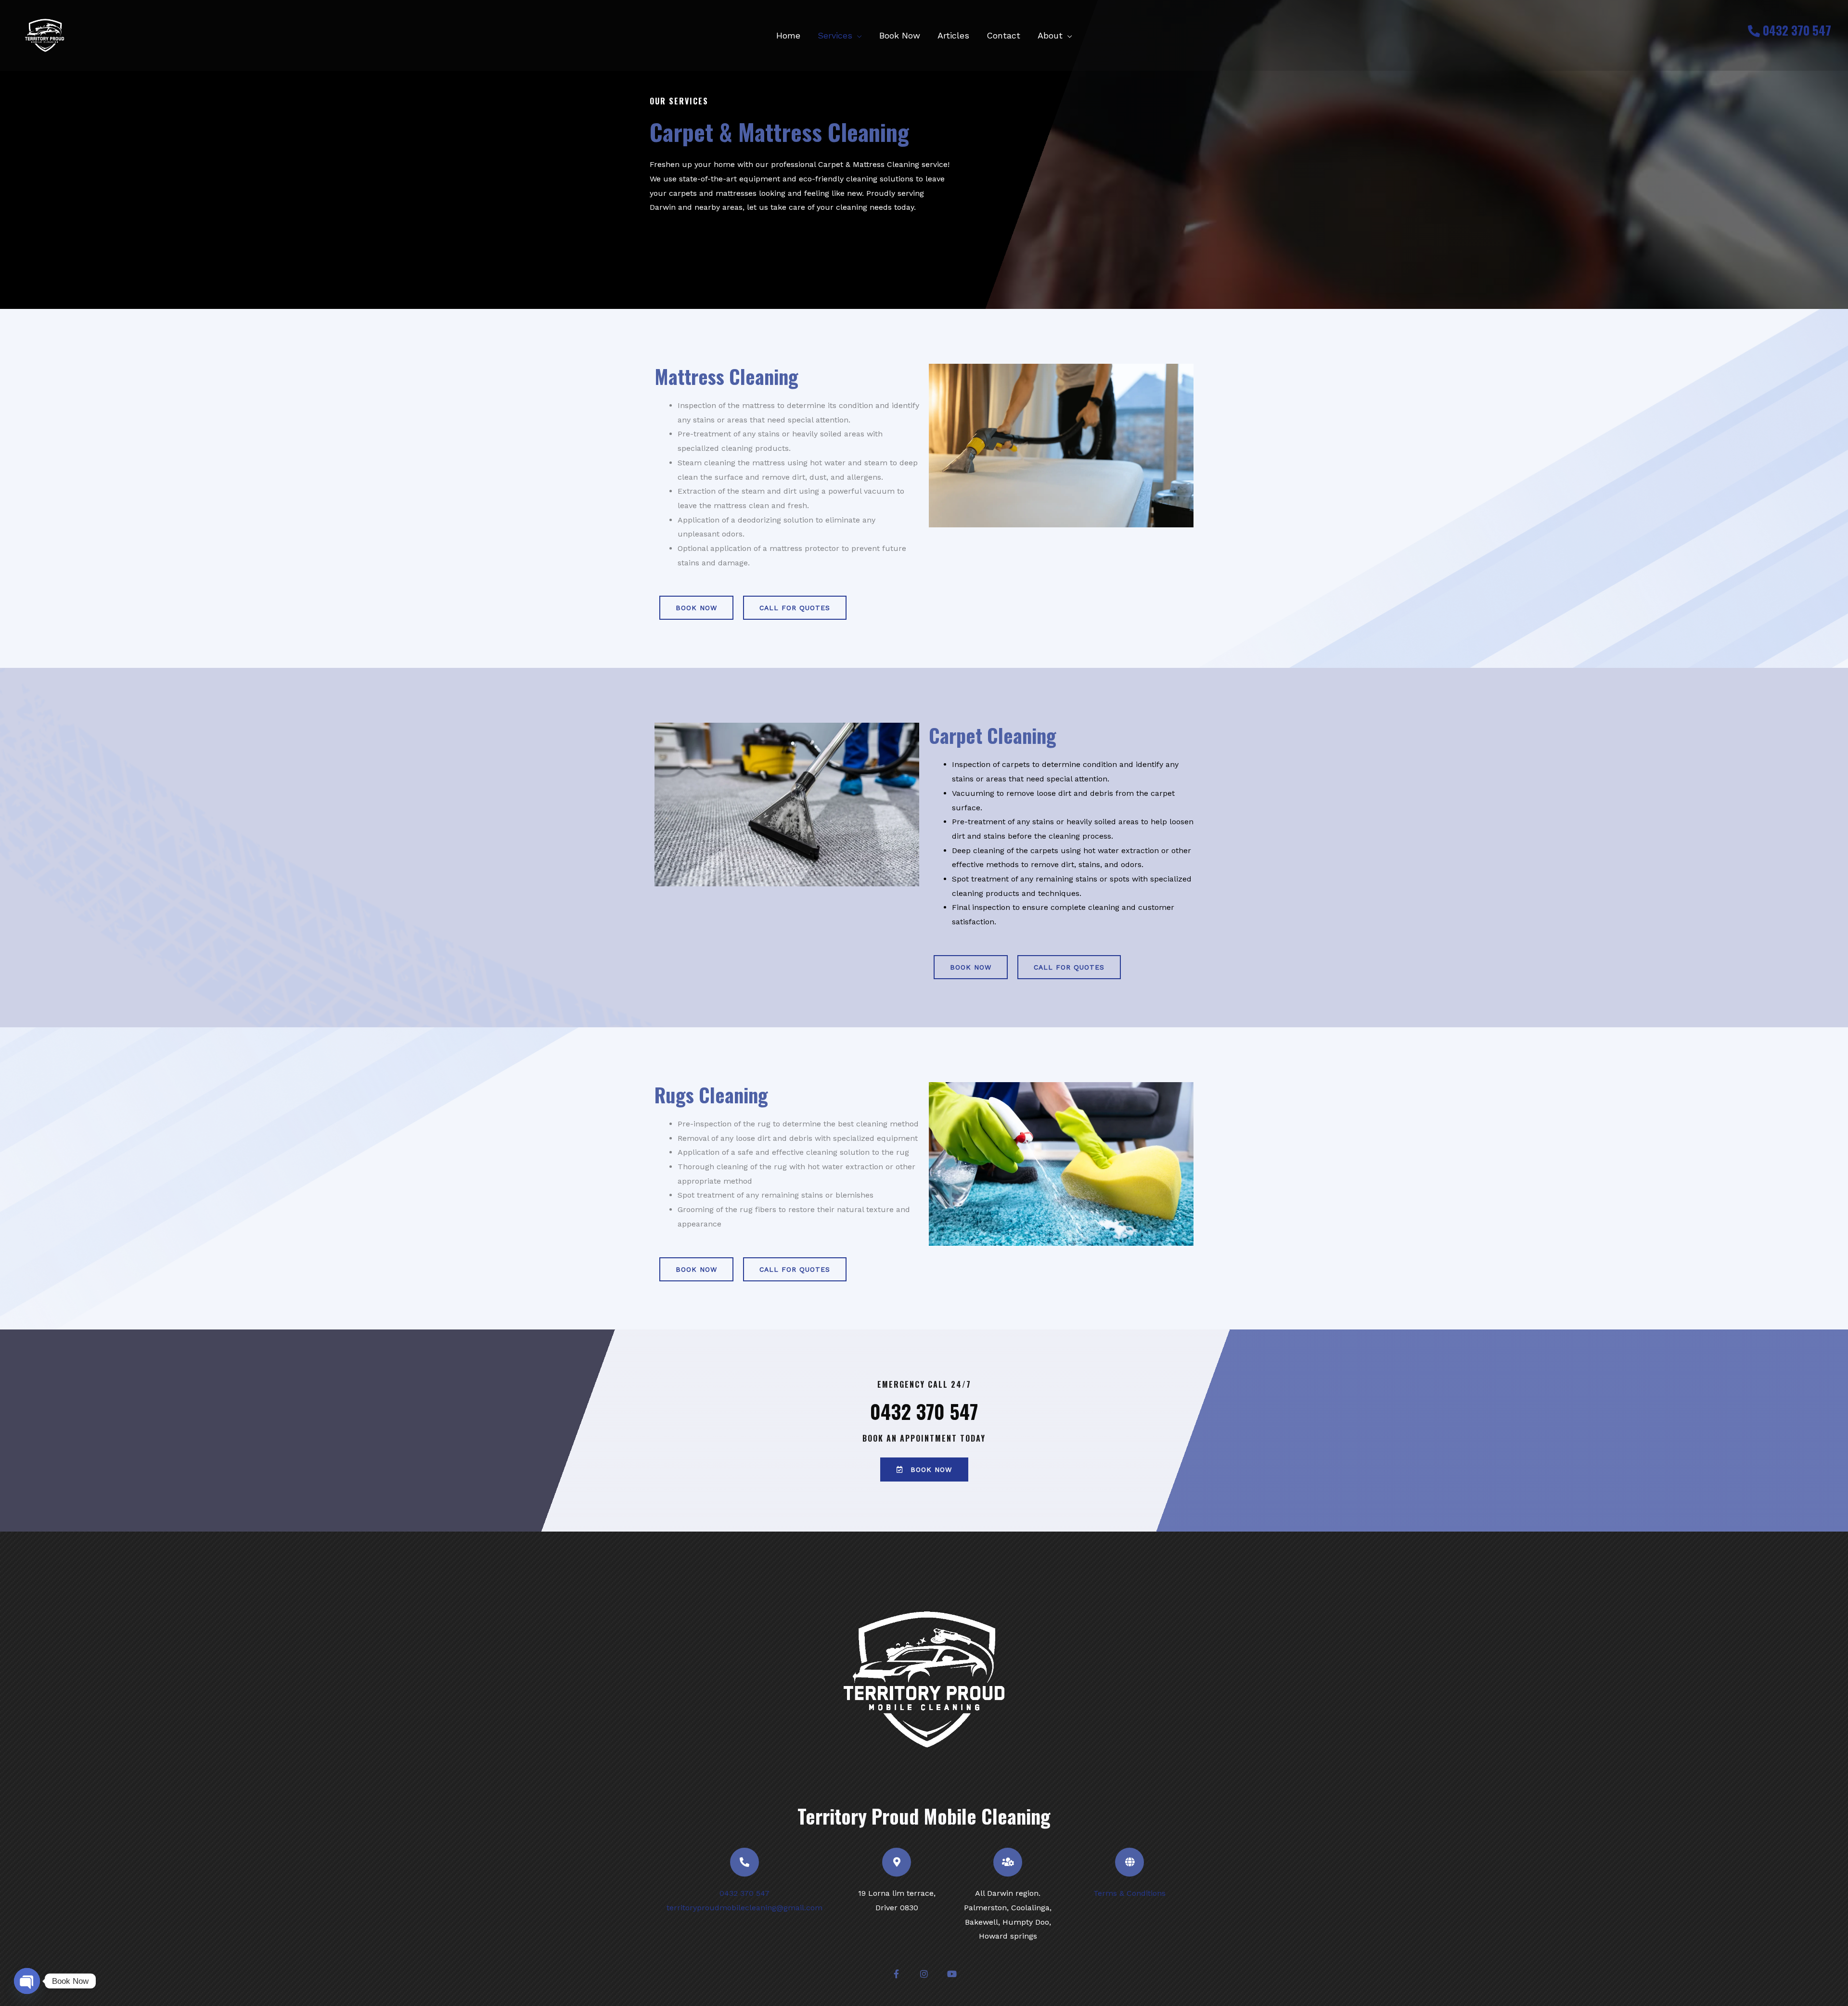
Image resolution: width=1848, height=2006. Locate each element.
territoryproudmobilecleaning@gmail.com (744, 1908)
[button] (857, 35)
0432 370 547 (1796, 30)
